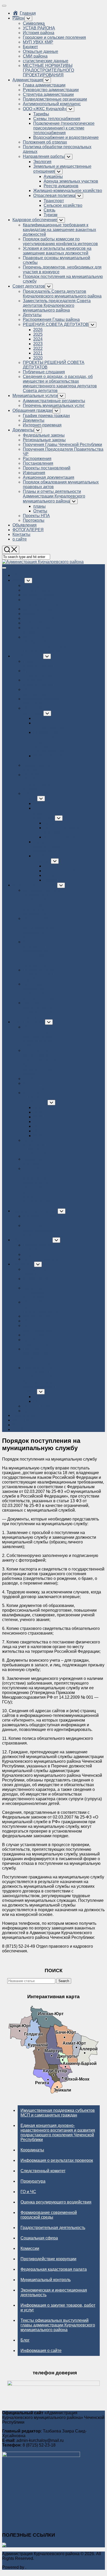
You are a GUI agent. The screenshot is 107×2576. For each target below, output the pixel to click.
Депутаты (32, 315)
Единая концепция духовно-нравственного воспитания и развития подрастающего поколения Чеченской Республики (58, 2133)
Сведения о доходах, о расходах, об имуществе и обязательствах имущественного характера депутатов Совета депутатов (60, 384)
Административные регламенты (54, 401)
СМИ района (35, 56)
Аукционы (53, 176)
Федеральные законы (44, 435)
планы (39, 506)
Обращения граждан (32, 410)
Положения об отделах (45, 142)
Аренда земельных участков (71, 181)
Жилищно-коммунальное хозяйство (68, 191)
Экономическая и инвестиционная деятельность (54, 2292)
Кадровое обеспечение (35, 220)
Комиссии (30, 2248)
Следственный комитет (43, 2171)
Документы (34, 420)
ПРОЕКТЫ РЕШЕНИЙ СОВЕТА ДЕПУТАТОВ (35, 1147)
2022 (38, 348)
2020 (38, 358)
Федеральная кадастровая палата (54, 2269)
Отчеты (40, 511)
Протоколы (34, 520)
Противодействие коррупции (48, 2259)
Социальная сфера (39, 2238)
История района (39, 33)
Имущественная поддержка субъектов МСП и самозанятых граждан (58, 2113)
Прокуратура (33, 2181)
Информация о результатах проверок (57, 2160)
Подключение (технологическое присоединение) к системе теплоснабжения (64, 128)
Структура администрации (48, 94)
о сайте (20, 539)
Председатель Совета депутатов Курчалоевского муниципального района (62, 294)
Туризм (51, 215)
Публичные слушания (44, 372)
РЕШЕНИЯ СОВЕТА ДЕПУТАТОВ (56, 324)
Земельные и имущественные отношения (49, 813)
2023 (38, 344)
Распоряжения (37, 459)
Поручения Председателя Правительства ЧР (41, 1307)
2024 (38, 339)
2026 (38, 330)
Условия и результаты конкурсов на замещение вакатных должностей (57, 251)
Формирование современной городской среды (49, 2215)
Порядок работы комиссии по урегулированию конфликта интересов (60, 241)
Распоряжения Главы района (51, 319)
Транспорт (54, 201)
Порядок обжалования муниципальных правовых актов (38, 1356)
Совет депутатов (29, 286)
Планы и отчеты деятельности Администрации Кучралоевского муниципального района (54, 496)
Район (18, 18)
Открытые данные (41, 51)
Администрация (28, 80)
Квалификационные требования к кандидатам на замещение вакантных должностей (59, 230)
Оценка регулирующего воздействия (56, 2202)
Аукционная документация (49, 477)
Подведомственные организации (55, 99)
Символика (34, 23)
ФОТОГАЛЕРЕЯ (28, 530)
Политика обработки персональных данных (37, 782)
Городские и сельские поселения (54, 37)
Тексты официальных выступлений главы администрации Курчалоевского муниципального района (58, 2325)
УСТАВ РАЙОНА (39, 28)
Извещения (34, 473)
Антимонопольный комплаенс (52, 104)
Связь (49, 210)
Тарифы (41, 114)
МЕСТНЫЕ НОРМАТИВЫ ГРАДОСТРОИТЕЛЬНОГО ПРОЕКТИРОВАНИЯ (48, 70)
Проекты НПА (36, 516)
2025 (38, 334)
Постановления (38, 463)
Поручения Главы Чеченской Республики (62, 445)
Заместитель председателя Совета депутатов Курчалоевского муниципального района (57, 305)
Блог (25, 2340)
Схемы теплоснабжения (57, 119)
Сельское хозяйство (63, 205)
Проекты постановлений (47, 468)
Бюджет (30, 47)
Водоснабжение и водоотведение (66, 137)
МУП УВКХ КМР (38, 42)
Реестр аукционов (61, 186)
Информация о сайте (41, 2351)
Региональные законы (44, 440)
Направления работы (44, 156)
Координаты (32, 2150)
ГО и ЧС (28, 2192)
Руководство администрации (51, 90)
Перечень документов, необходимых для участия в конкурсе (41, 991)
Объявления (25, 525)
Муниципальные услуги (35, 396)
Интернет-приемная (42, 425)
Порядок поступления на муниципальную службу (38, 1010)
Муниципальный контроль (46, 2280)
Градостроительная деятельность (53, 2228)
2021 (38, 353)
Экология (42, 162)
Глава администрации (44, 85)
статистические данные (46, 61)
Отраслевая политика (54, 195)
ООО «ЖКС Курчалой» (45, 109)
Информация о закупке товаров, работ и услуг (58, 2308)
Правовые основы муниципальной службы (41, 975)
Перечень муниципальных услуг (54, 405)
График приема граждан (46, 416)
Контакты (21, 534)
